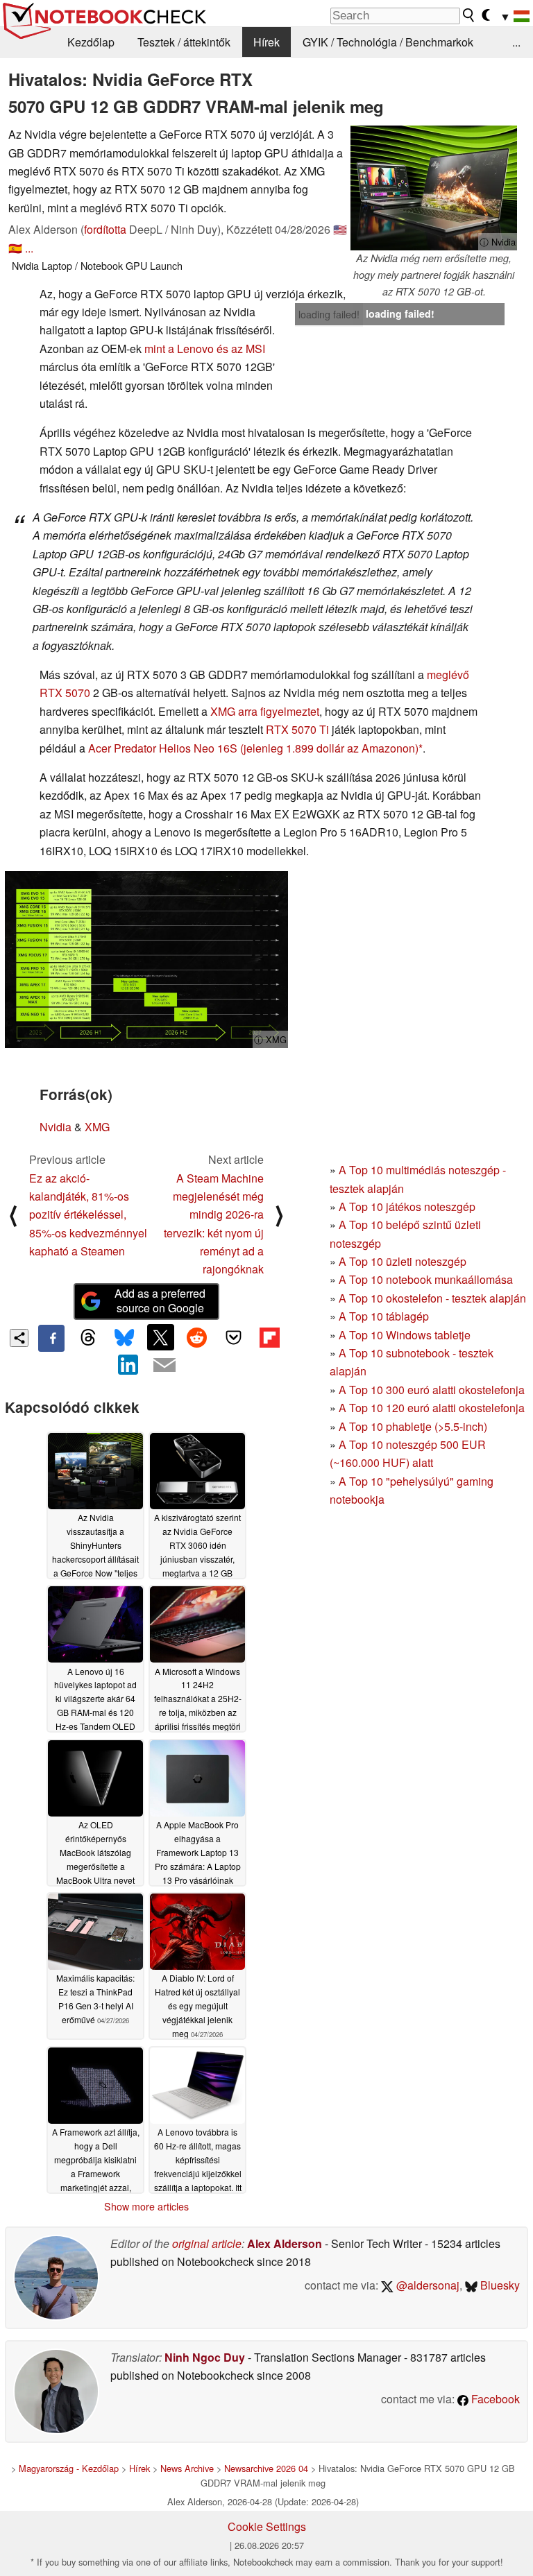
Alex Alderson (285, 2243)
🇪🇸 (15, 248)
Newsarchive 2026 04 (266, 2468)
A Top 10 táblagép (384, 1316)
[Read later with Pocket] (233, 1337)
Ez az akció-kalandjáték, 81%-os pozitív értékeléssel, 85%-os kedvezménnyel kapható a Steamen (88, 1215)
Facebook (494, 2399)
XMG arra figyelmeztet (265, 711)
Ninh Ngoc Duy (205, 2357)
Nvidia (56, 1127)
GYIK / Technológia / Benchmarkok (388, 42)
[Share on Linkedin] (128, 1365)
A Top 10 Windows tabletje (405, 1335)
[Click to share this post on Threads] (87, 1338)
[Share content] (19, 1338)
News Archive (187, 2468)
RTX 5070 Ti (297, 729)
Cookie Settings (267, 2526)
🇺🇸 (340, 229)
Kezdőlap (91, 42)
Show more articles (146, 2206)
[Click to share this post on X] (160, 1337)
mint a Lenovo (179, 349)
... (516, 42)
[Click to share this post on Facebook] (51, 1338)
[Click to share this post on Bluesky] (124, 1338)
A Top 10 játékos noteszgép (407, 1207)
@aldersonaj (426, 2285)
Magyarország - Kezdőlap (69, 2468)
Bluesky (499, 2285)
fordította (105, 229)
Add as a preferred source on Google (160, 1300)
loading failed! (329, 314)
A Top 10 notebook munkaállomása (426, 1279)
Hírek (266, 42)
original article (207, 2243)
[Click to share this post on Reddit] (197, 1337)
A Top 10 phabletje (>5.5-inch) (413, 1426)
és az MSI (241, 349)
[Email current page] (164, 1366)
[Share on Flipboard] (269, 1337)
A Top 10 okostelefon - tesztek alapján (432, 1298)
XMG (97, 1127)
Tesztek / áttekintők (184, 42)
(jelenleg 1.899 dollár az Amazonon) (329, 748)
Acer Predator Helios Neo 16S (163, 748)
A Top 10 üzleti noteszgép (403, 1261)
